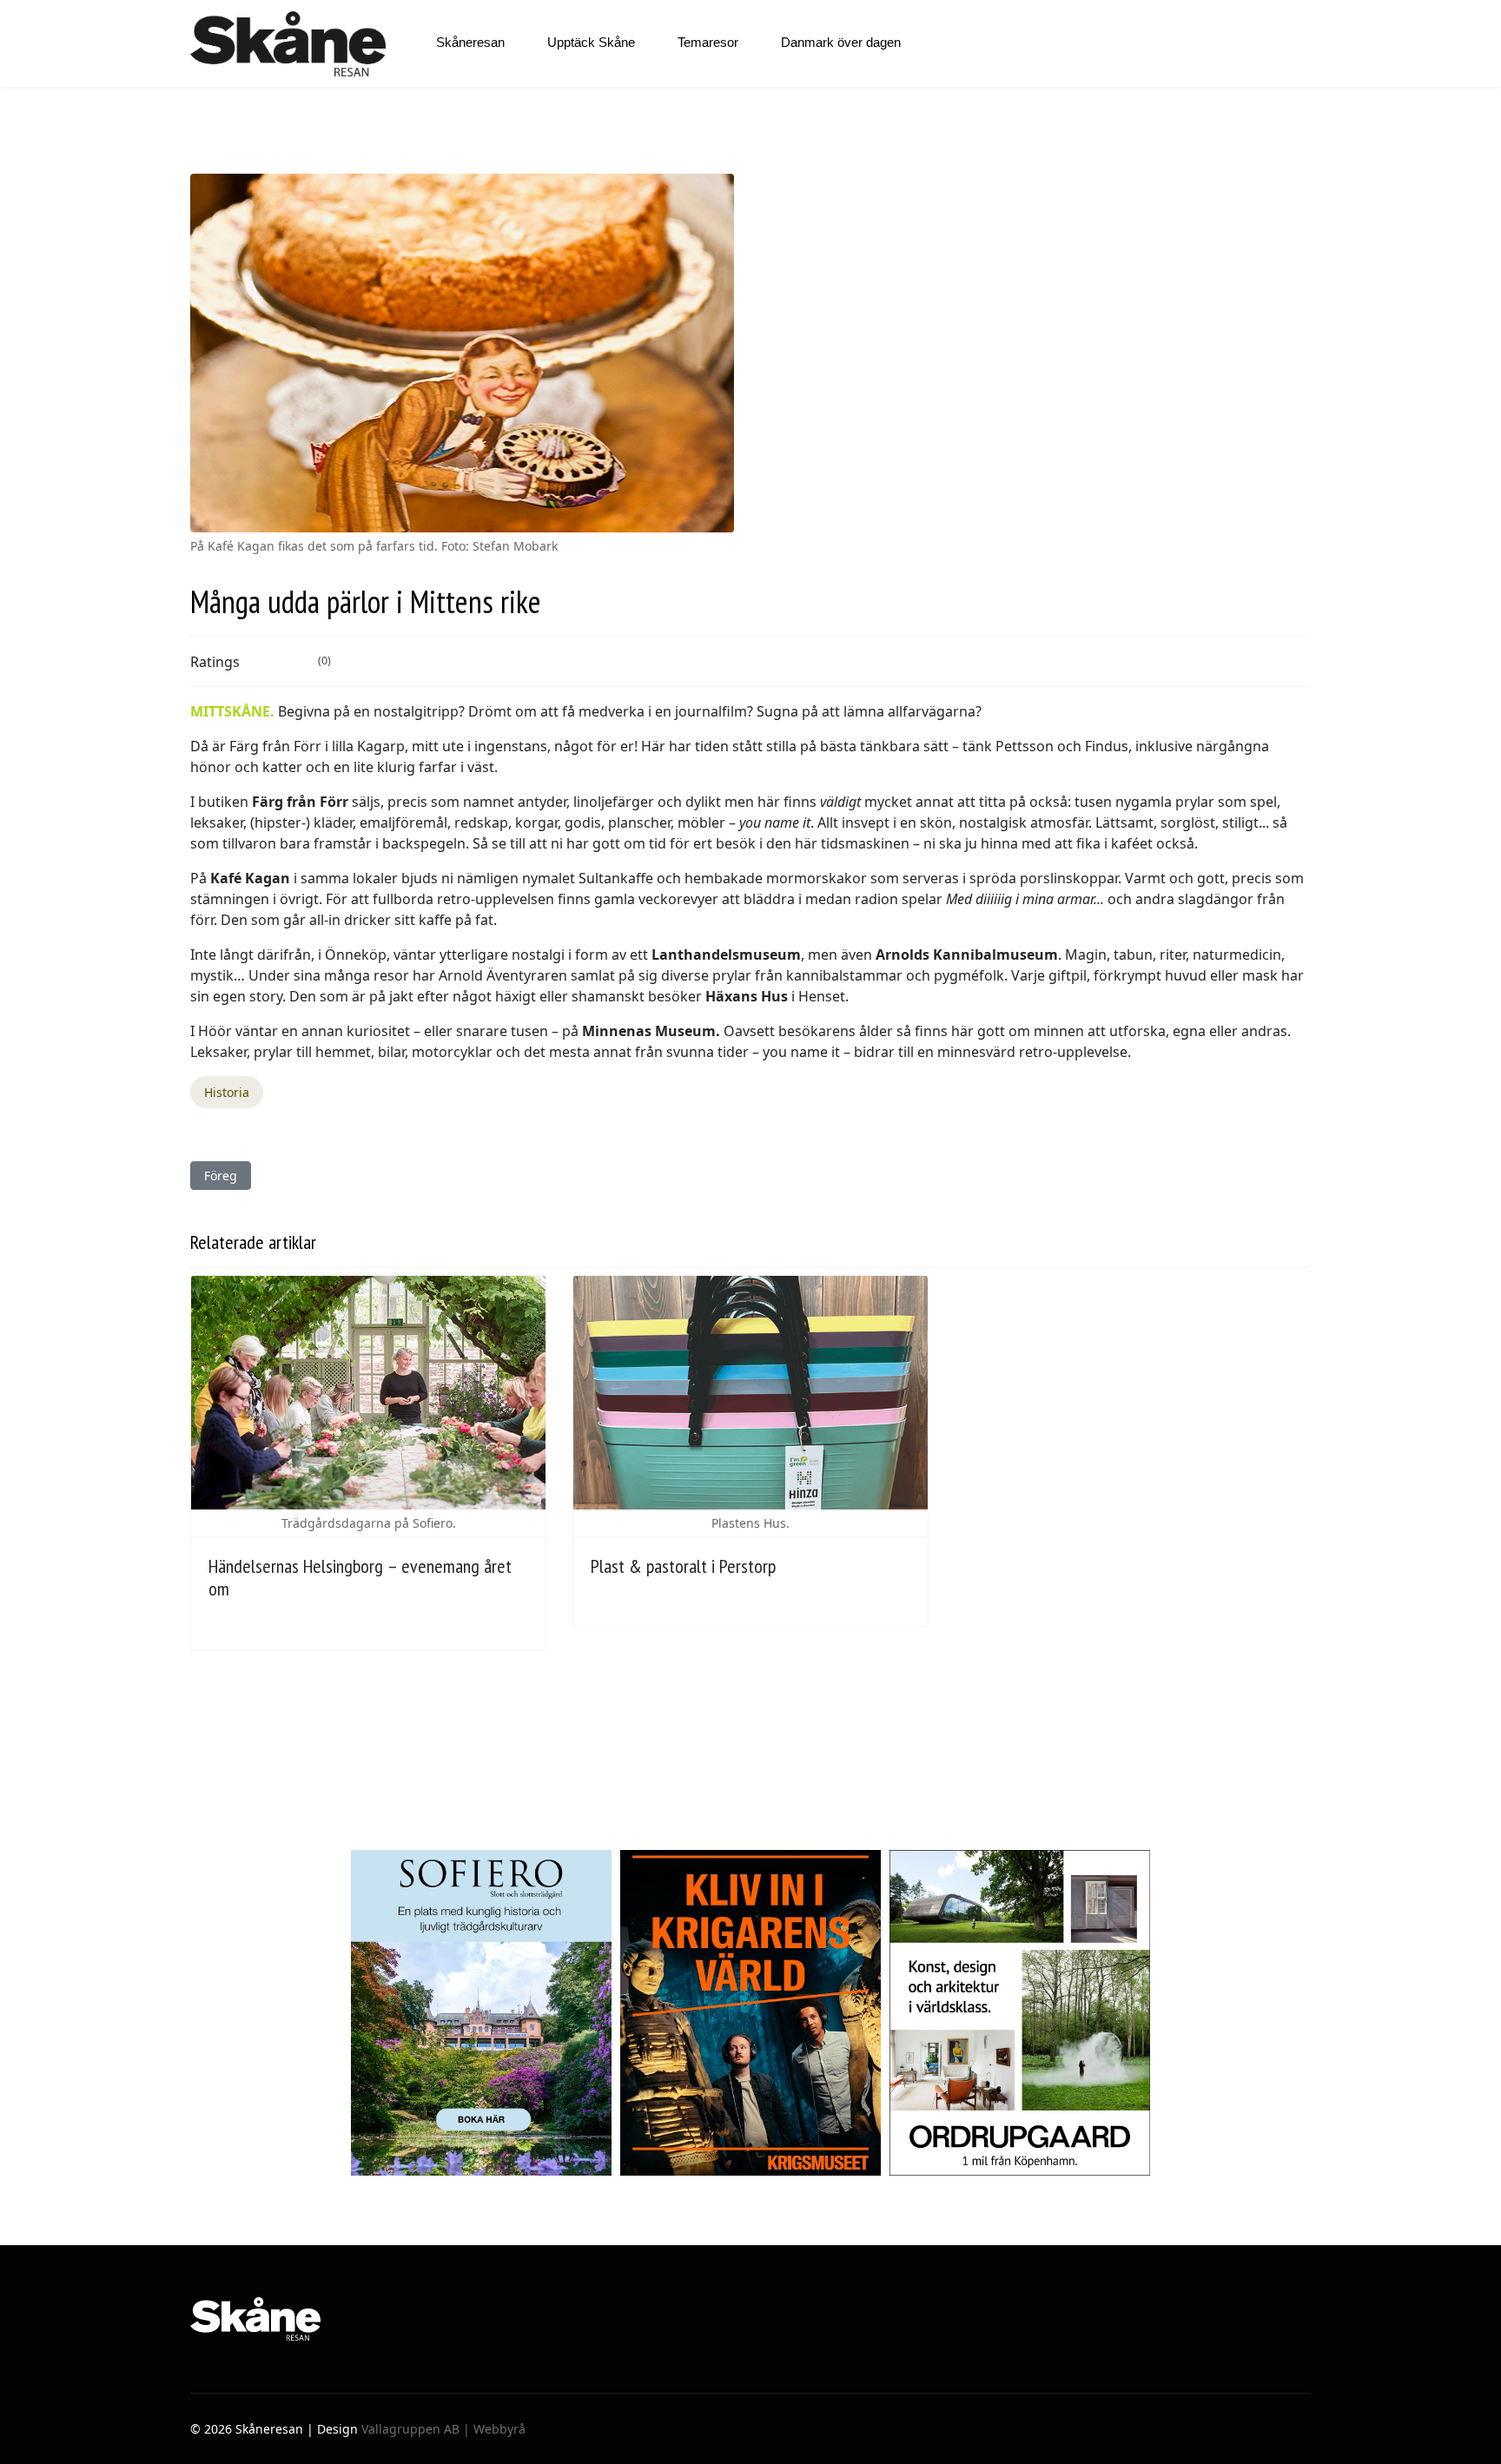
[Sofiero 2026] (481, 2013)
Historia (227, 1092)
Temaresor (708, 42)
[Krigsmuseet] (750, 2013)
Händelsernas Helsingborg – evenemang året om (360, 1577)
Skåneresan (470, 42)
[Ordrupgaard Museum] (1020, 2013)
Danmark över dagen (841, 42)
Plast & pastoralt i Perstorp (683, 1566)
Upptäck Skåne (591, 42)
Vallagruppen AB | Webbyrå (443, 2429)
